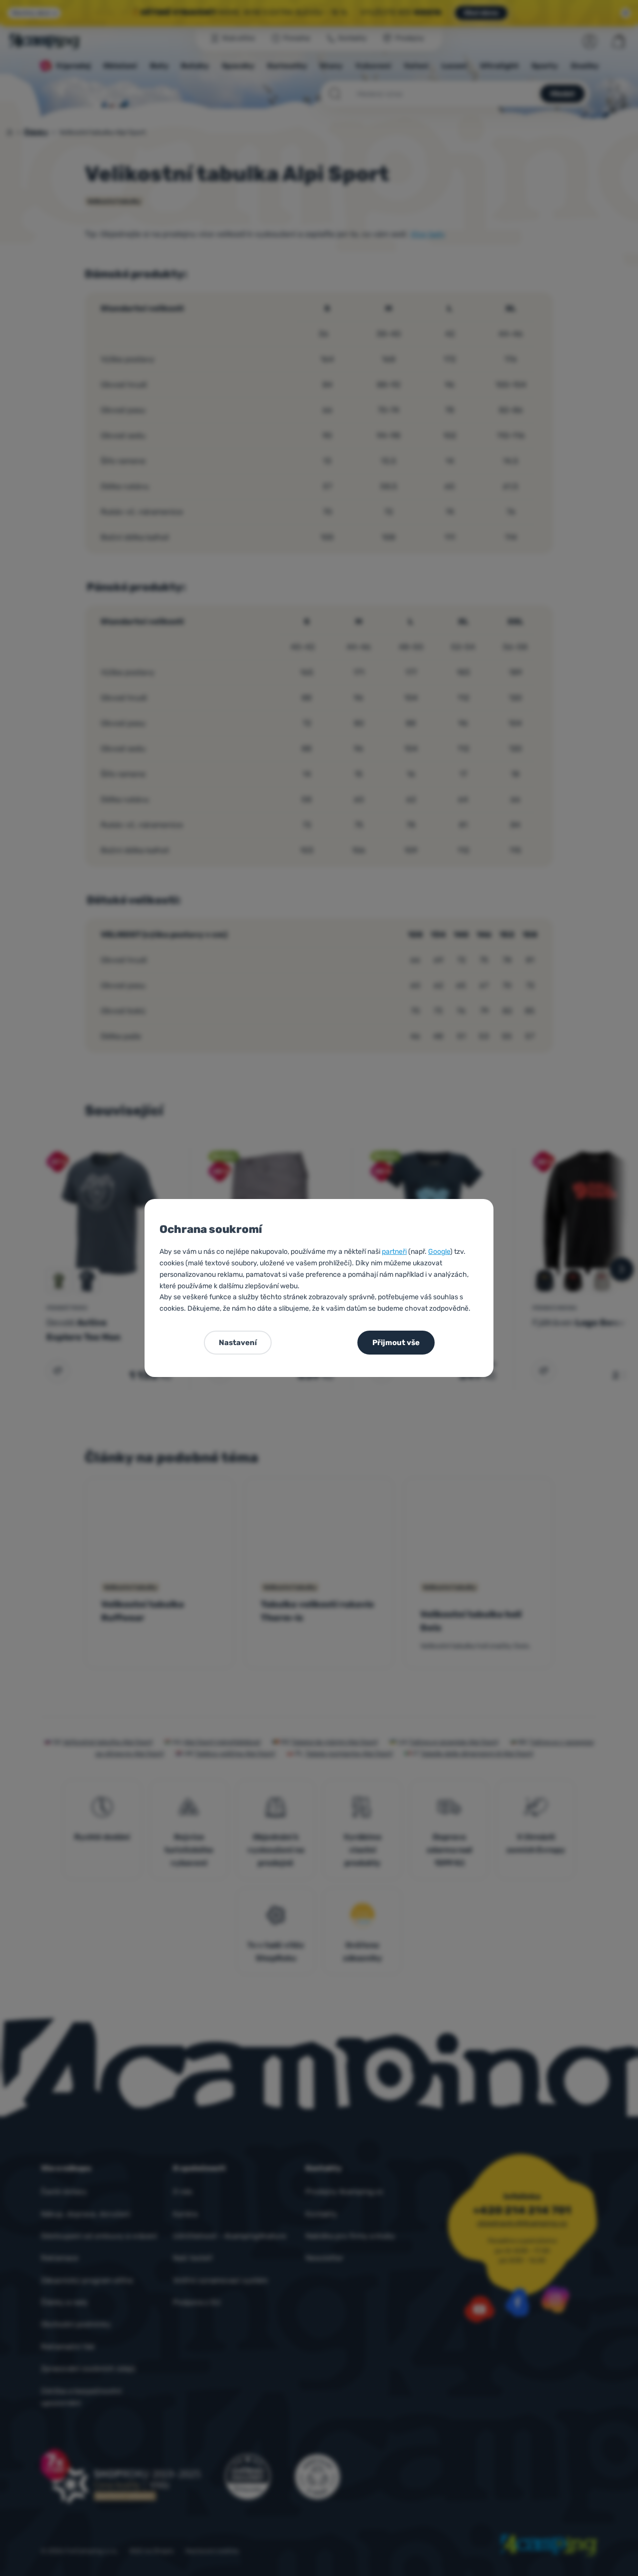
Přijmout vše (396, 1343)
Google (439, 1252)
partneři (394, 1252)
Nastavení (238, 1343)
